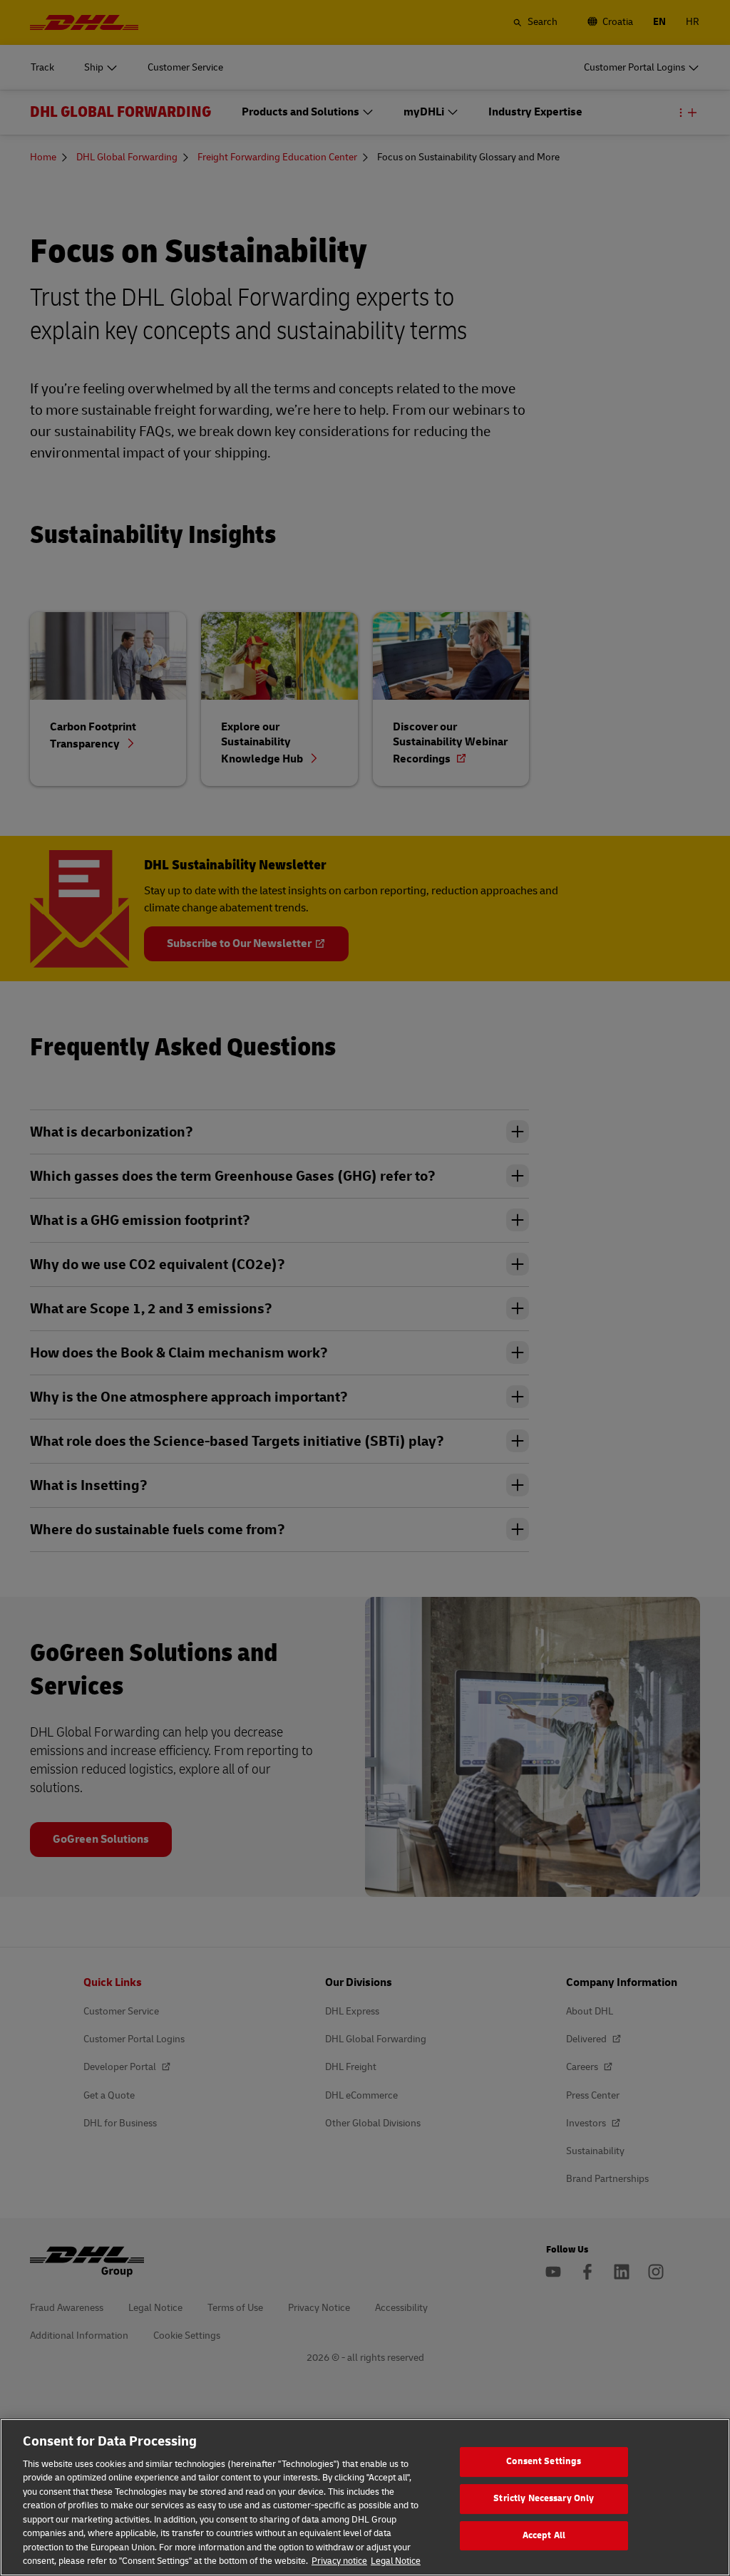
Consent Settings (544, 2462)
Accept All (544, 2535)
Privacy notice (339, 2561)
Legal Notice (396, 2561)
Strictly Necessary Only (544, 2498)
